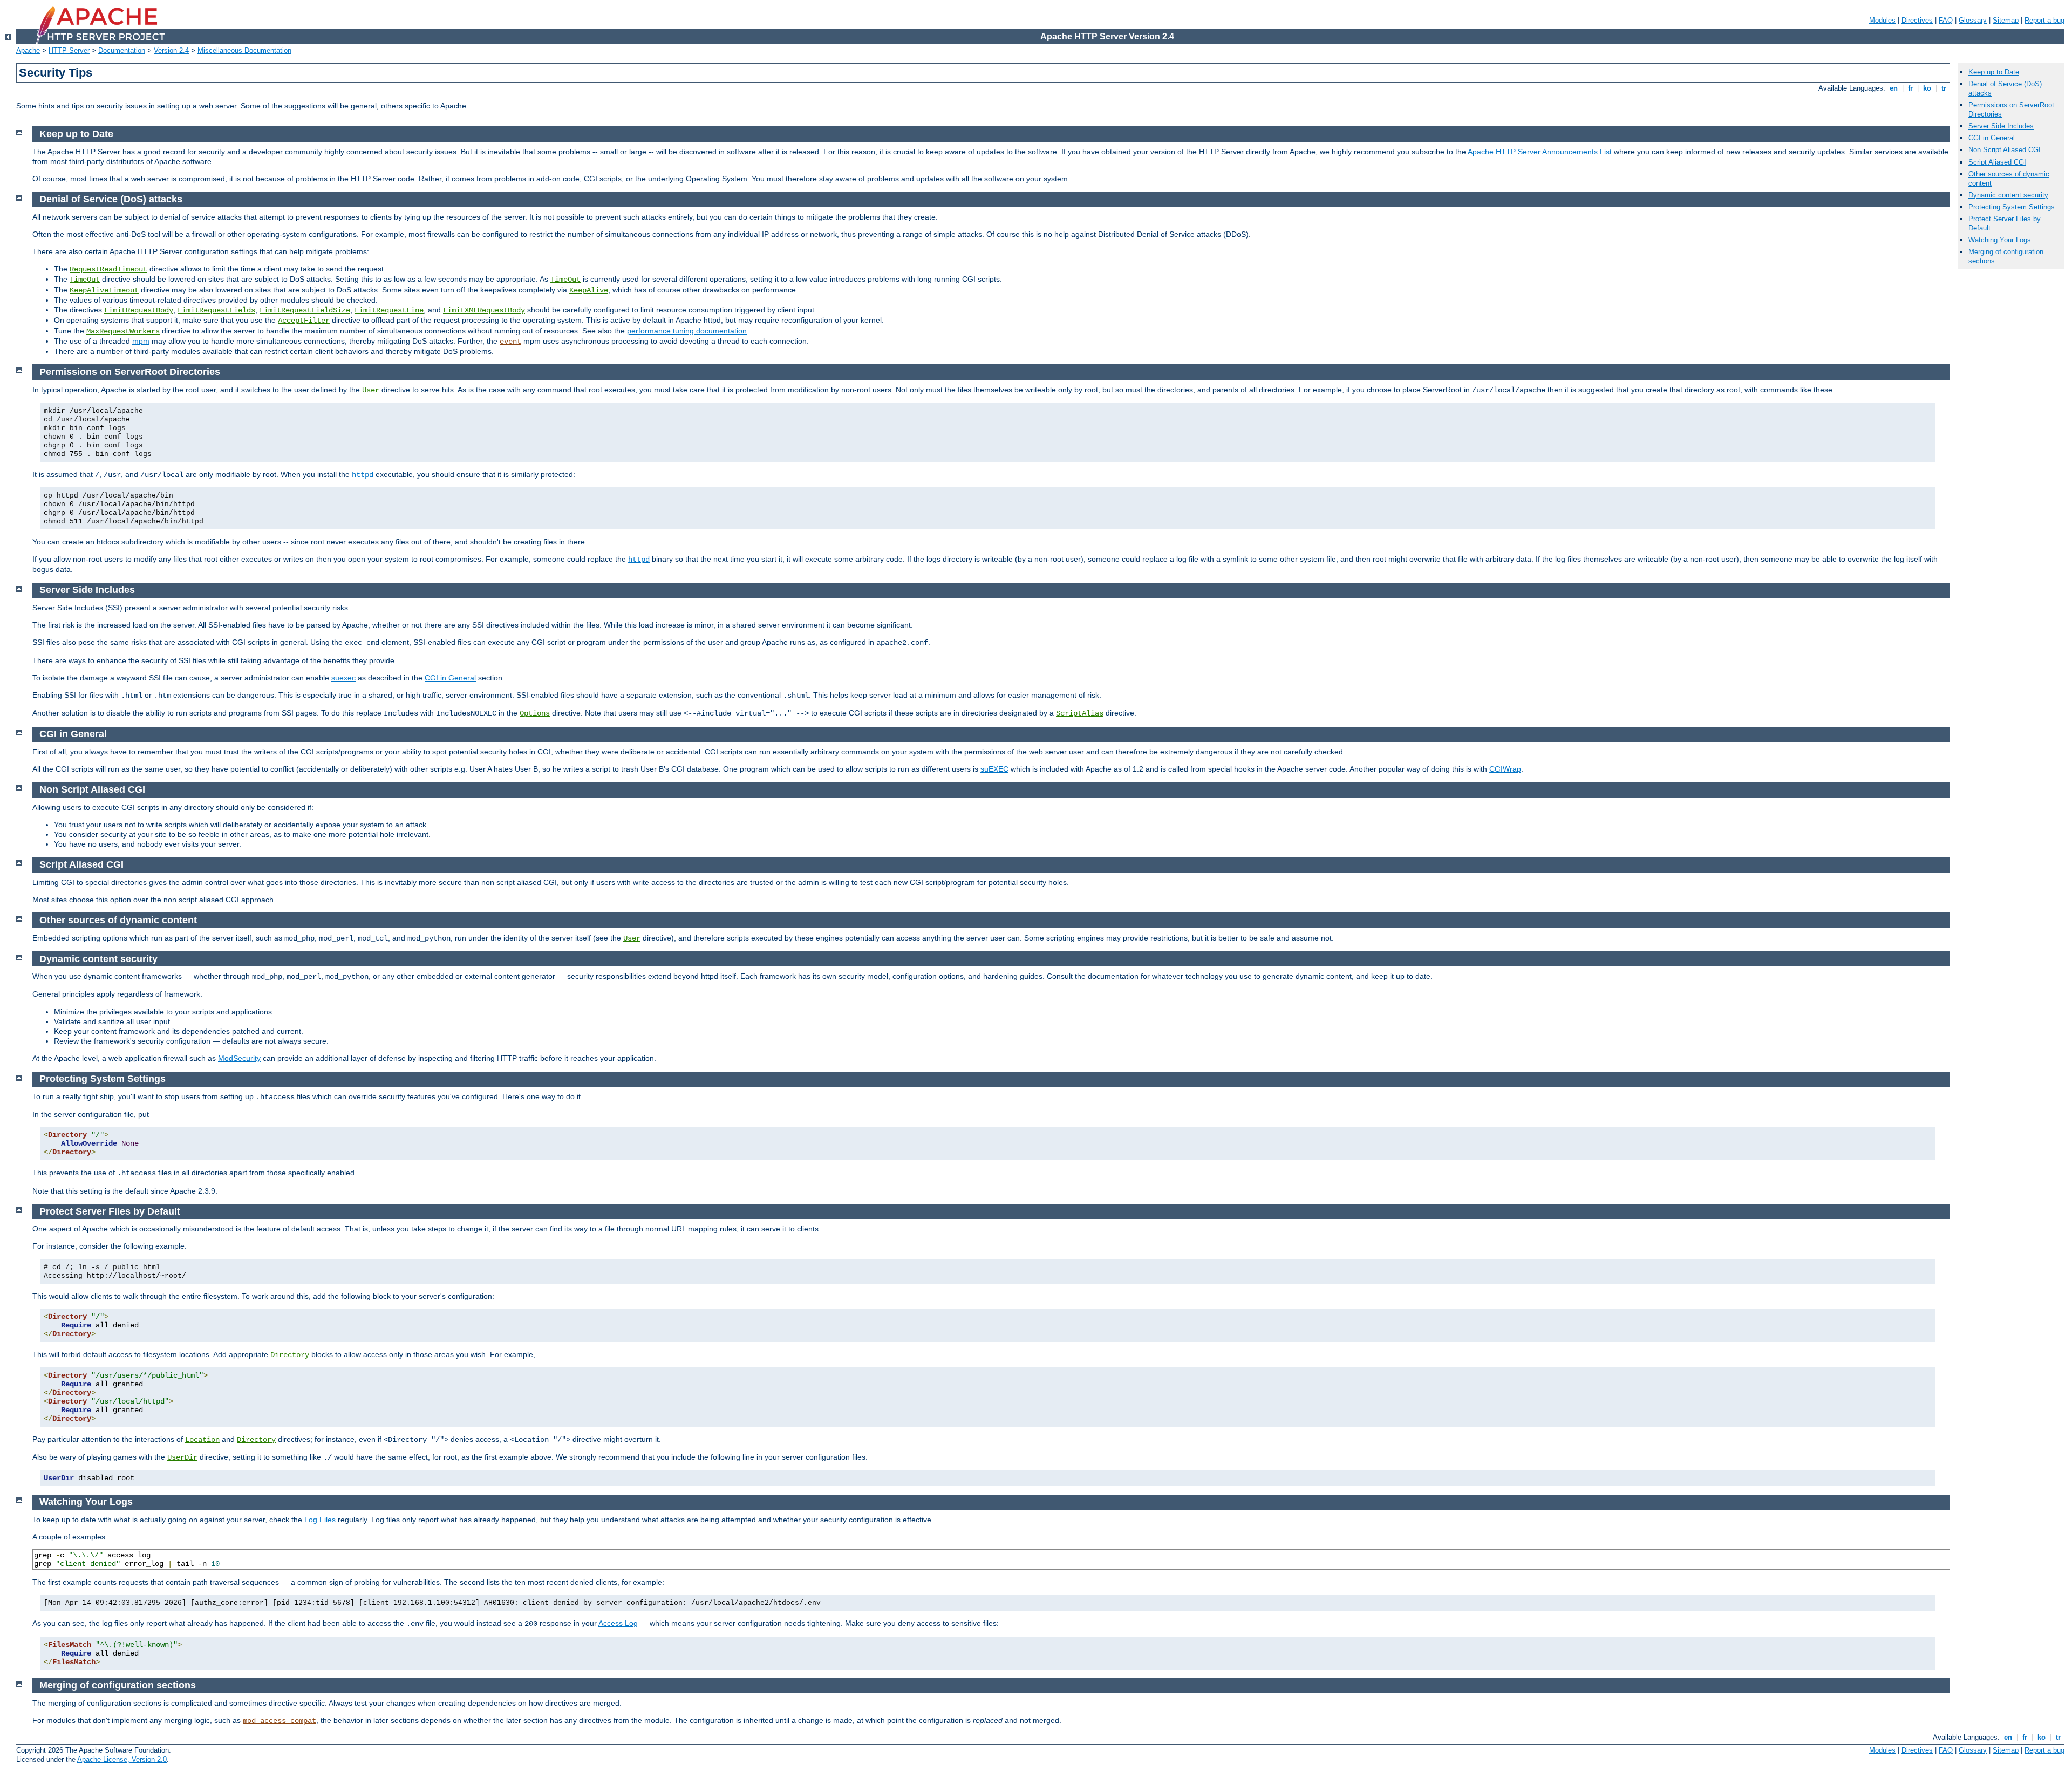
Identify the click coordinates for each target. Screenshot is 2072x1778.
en (1894, 88)
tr (1944, 88)
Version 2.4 (171, 50)
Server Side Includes (2001, 126)
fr (1910, 88)
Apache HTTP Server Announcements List (1540, 152)
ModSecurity (239, 1058)
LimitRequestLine (389, 310)
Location (202, 1440)
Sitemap (2006, 20)
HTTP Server (69, 50)
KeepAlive (589, 290)
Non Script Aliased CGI (2005, 150)
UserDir (182, 1457)
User (371, 390)
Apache (28, 50)
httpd (363, 475)
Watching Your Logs (2000, 240)
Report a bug (2044, 20)
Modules (1882, 20)
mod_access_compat (280, 1721)
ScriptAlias (1080, 713)
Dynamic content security (2008, 195)
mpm (141, 341)
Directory (290, 1355)
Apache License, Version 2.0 (122, 1759)
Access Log (618, 1623)
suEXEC (994, 769)
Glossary (1973, 20)
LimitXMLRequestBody (484, 310)
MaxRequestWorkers (123, 331)
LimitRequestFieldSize (305, 310)
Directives (1917, 20)
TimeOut (85, 280)
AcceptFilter (304, 321)
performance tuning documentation (687, 331)
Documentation (122, 50)
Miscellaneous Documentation (244, 50)
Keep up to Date (1994, 72)
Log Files (320, 1520)
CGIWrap (1505, 769)
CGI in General (450, 678)
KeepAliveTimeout (104, 290)
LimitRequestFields (216, 310)
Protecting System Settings (2012, 207)
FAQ (1946, 20)
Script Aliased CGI (1997, 162)
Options (535, 713)
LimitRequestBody (139, 310)
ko (1927, 88)
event (510, 342)
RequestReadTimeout (108, 269)
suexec (343, 678)
